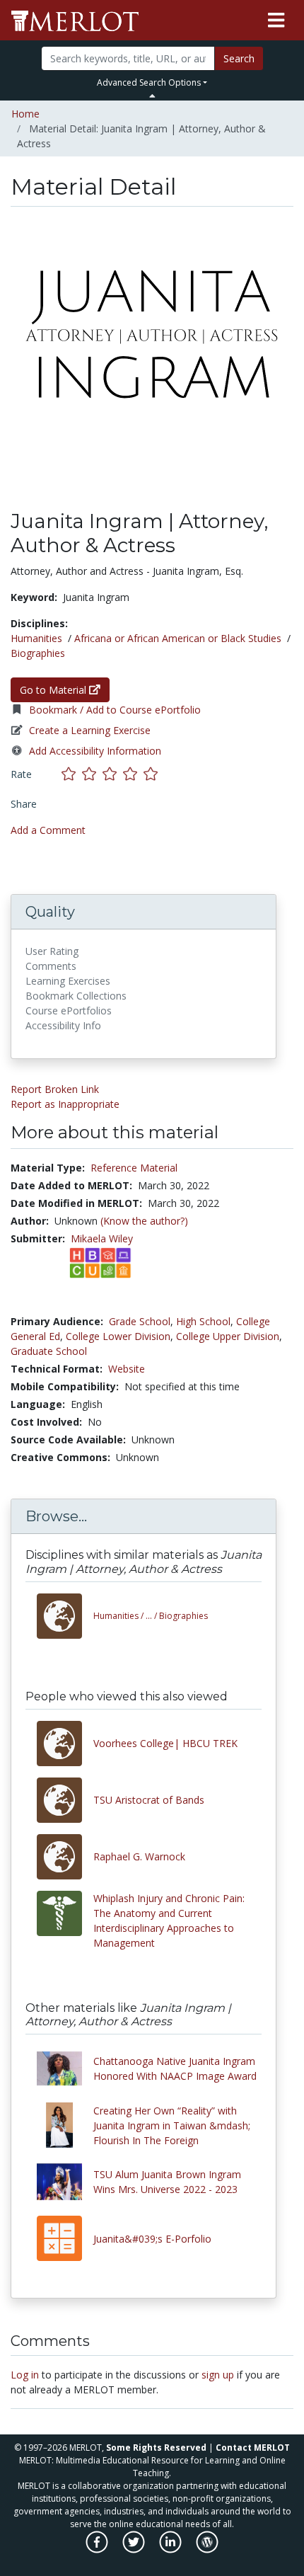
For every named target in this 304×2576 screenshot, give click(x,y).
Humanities (36, 638)
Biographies (38, 653)
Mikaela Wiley (102, 1238)
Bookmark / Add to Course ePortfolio (115, 710)
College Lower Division (118, 1336)
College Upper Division (228, 1336)
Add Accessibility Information (95, 751)
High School (203, 1321)
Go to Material (54, 690)
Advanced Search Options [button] (149, 82)
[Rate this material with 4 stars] (133, 774)
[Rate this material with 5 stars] (152, 774)
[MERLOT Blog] (207, 2549)
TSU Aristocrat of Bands (149, 1800)
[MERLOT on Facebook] (98, 2549)
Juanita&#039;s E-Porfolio (152, 2239)
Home (25, 114)
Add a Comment (48, 830)
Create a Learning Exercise (90, 730)
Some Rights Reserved (156, 2448)
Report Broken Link (55, 1089)
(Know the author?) (144, 1221)
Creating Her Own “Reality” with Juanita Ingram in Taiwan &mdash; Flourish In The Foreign (172, 2125)
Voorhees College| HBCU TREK (165, 1743)
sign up (218, 2375)
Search (239, 58)
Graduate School (49, 1351)
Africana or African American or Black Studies (178, 638)
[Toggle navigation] (276, 21)
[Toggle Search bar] (152, 96)
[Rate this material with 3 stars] (113, 774)
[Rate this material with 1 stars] (72, 774)
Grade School (140, 1321)
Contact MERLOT (253, 2448)
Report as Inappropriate (65, 1104)
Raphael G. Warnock (141, 1856)
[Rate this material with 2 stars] (92, 774)
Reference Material (134, 1168)
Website (127, 1369)
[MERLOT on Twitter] (135, 2549)
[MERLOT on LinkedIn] (171, 2549)
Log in (25, 2375)
